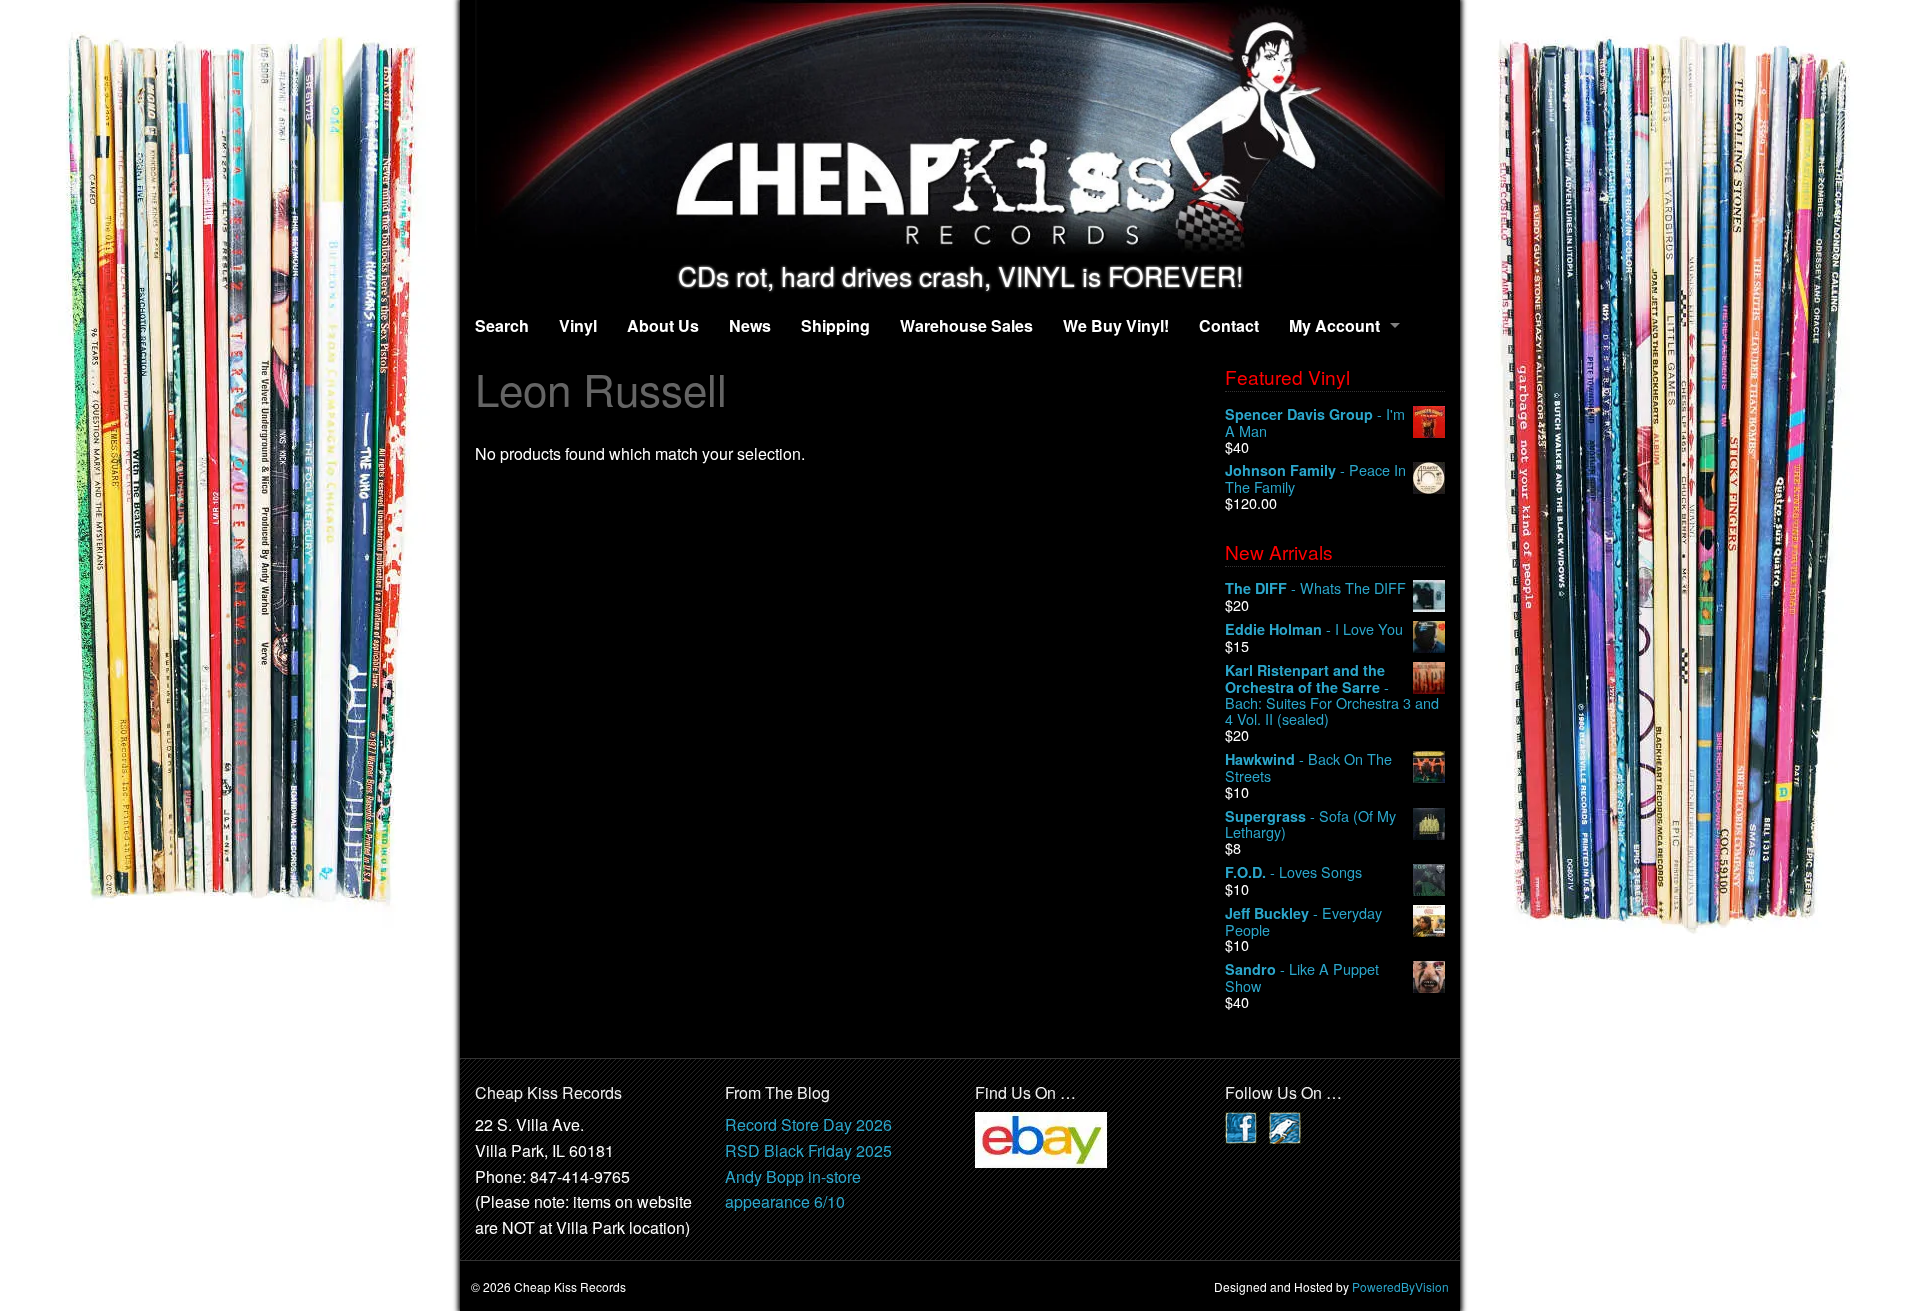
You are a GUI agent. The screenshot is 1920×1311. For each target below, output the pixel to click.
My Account (1334, 325)
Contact (1229, 325)
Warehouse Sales (966, 325)
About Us (663, 325)
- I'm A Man (1315, 422)
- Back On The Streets (1308, 767)
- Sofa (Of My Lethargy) (1310, 824)
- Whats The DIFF (1315, 588)
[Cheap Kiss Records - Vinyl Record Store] (960, 130)
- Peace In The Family (1315, 478)
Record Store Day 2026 (808, 1124)
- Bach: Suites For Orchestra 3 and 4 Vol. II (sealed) (1332, 694)
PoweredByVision (1400, 1286)
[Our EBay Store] (1041, 1138)
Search (502, 325)
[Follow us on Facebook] (1241, 1126)
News (750, 325)
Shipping (835, 325)
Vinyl (578, 325)
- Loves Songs (1293, 872)
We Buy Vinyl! (1116, 325)
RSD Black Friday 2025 (808, 1150)
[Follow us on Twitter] (1285, 1126)
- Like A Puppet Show (1302, 977)
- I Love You (1314, 629)
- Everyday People (1303, 921)
